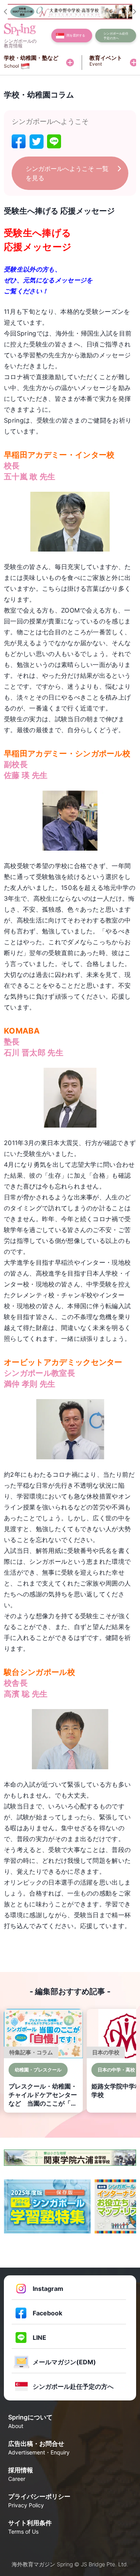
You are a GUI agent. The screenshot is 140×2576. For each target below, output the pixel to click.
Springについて (30, 2421)
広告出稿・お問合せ (39, 2448)
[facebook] (19, 142)
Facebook (47, 2313)
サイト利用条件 (30, 2527)
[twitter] (37, 142)
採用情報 (21, 2474)
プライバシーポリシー (39, 2500)
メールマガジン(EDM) (64, 2362)
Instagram (48, 2289)
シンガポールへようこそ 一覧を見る (67, 173)
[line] (54, 142)
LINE (39, 2338)
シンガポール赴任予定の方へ (73, 2386)
